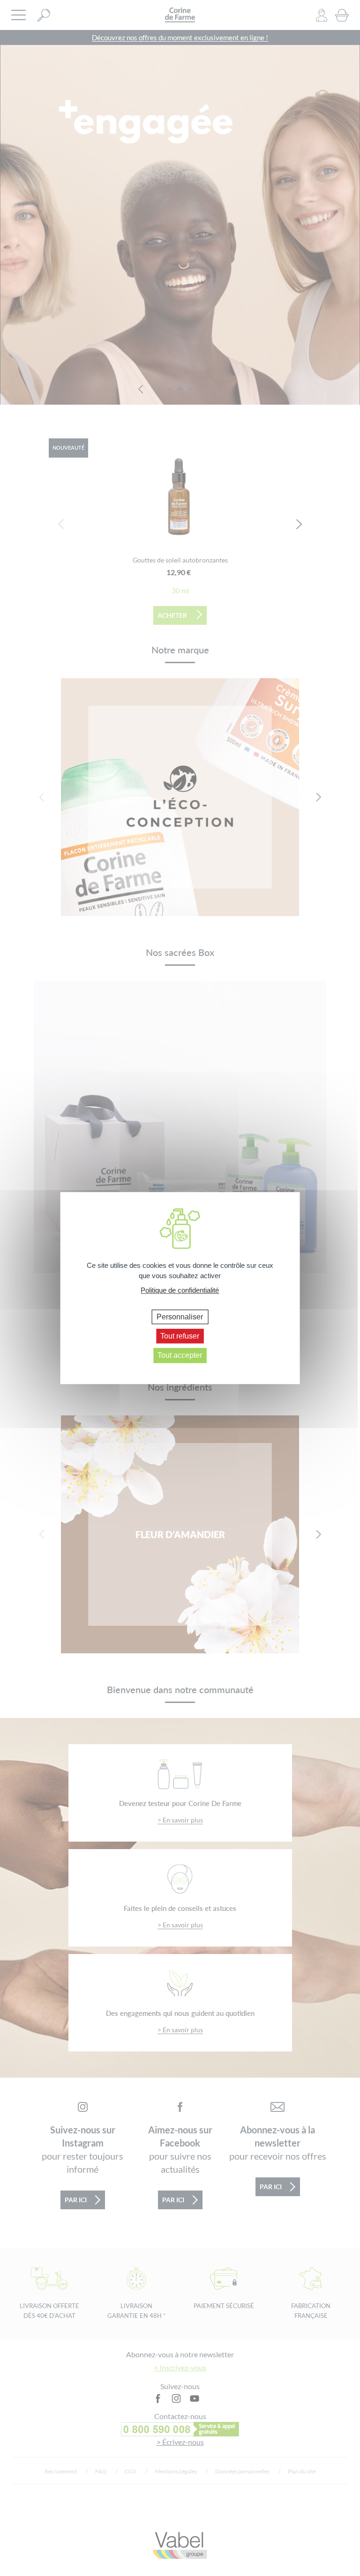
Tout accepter (180, 1356)
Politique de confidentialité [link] (180, 1290)
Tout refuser (180, 1336)
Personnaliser (180, 1317)
